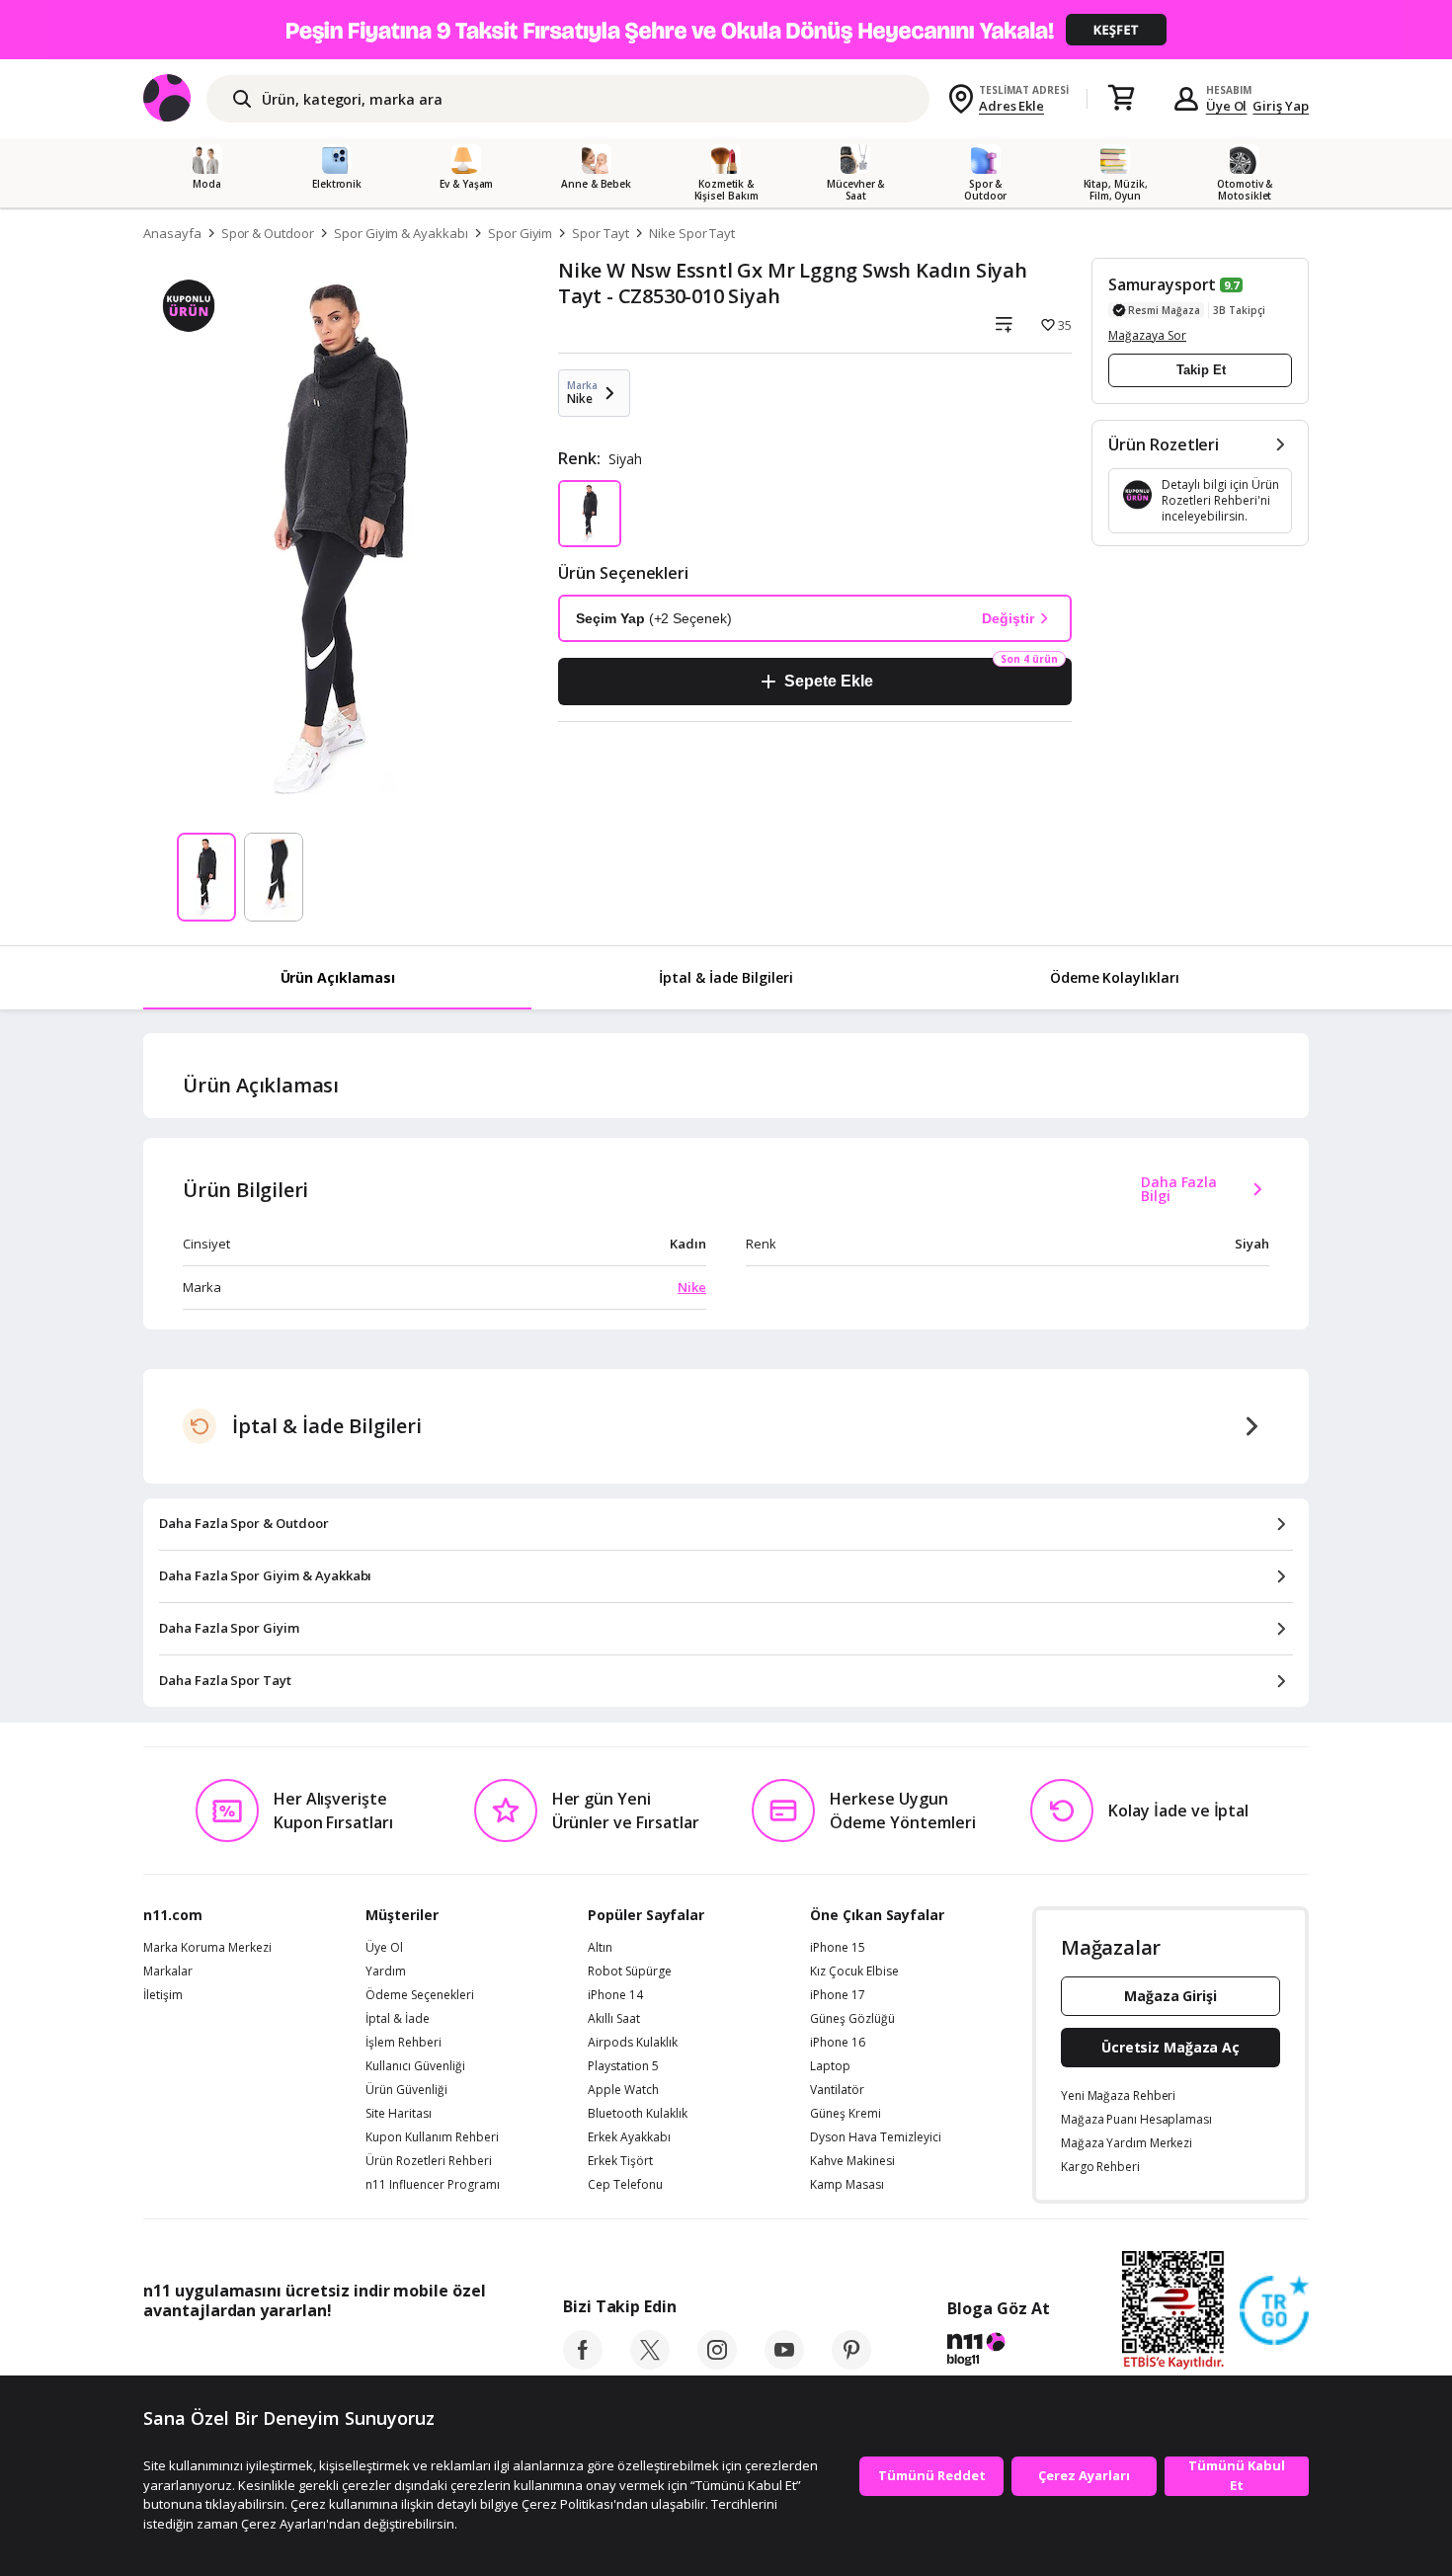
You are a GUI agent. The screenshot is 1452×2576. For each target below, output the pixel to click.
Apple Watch (623, 2090)
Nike (692, 1287)
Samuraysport (1162, 284)
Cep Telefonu (625, 2185)
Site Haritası (399, 2114)
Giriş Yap (1281, 106)
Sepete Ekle (828, 681)
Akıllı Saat (614, 2019)
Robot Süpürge (630, 1972)
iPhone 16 (838, 2043)
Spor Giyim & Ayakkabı (401, 233)
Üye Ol (1227, 106)
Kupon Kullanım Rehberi (432, 2137)
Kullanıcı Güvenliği (415, 2066)
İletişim (163, 1995)
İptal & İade (398, 2019)
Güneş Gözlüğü (852, 2019)
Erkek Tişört (620, 2161)
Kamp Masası (847, 2185)
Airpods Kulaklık (633, 2043)
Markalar (168, 1972)
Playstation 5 (623, 2066)
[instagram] (717, 2364)
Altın (600, 1948)
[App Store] (204, 2355)
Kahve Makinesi (852, 2161)
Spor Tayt (601, 233)
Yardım (386, 1972)
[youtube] (784, 2364)
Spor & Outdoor (268, 233)
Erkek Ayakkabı (629, 2137)
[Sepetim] (1121, 99)
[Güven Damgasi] (1274, 2311)
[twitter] (650, 2364)
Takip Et (1201, 370)
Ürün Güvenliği (406, 2090)
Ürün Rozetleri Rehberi (429, 2161)
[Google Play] (326, 2355)
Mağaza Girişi (1170, 1996)
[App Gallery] (440, 2355)
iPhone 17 (838, 1995)
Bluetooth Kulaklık (638, 2114)
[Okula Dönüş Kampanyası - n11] (726, 30)
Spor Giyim (521, 233)
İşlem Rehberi (403, 2043)
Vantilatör (837, 2090)
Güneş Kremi (846, 2114)
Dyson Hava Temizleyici (876, 2137)
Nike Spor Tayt (692, 233)
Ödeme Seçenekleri (420, 1995)
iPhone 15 (838, 1948)
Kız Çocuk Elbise (854, 1972)
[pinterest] (851, 2364)
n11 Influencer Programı (433, 2185)
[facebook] (583, 2364)
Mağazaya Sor (1147, 335)
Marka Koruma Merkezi (207, 1948)
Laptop (830, 2066)
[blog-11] (998, 2352)
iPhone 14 (615, 1995)
